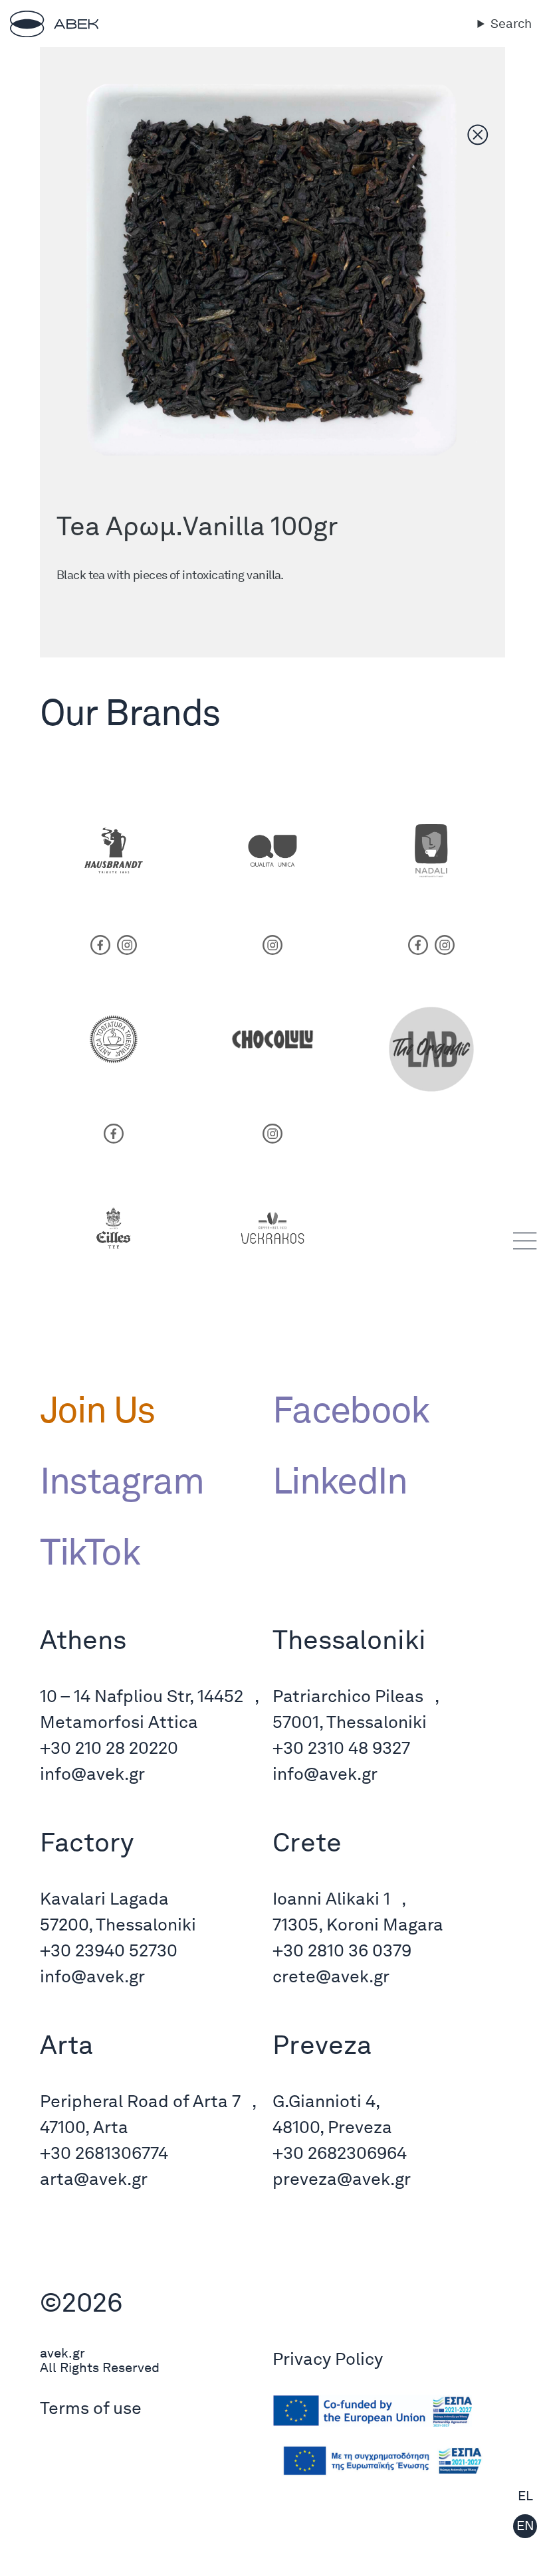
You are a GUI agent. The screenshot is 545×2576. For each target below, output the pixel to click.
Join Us (97, 1409)
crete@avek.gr (331, 1976)
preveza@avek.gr (342, 2179)
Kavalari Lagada (104, 1898)
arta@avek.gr (94, 2179)
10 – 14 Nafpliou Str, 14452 (142, 1696)
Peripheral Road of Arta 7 (140, 2101)
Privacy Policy (328, 2359)
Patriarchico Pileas (348, 1696)
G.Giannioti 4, (326, 2101)
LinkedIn (340, 1480)
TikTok (90, 1551)
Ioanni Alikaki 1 (331, 1898)
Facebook (351, 1409)
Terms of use (91, 2408)
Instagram (122, 1480)
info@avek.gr (92, 1773)
